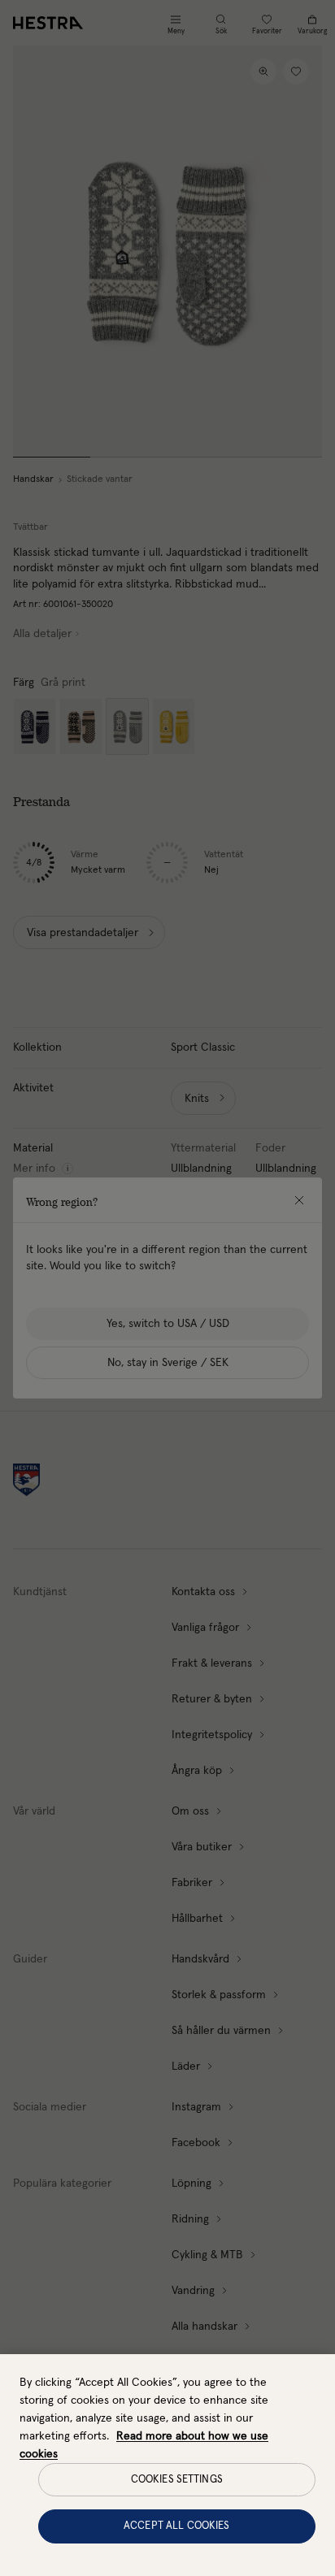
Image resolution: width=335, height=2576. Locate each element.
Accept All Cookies (176, 2526)
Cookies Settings (177, 2480)
